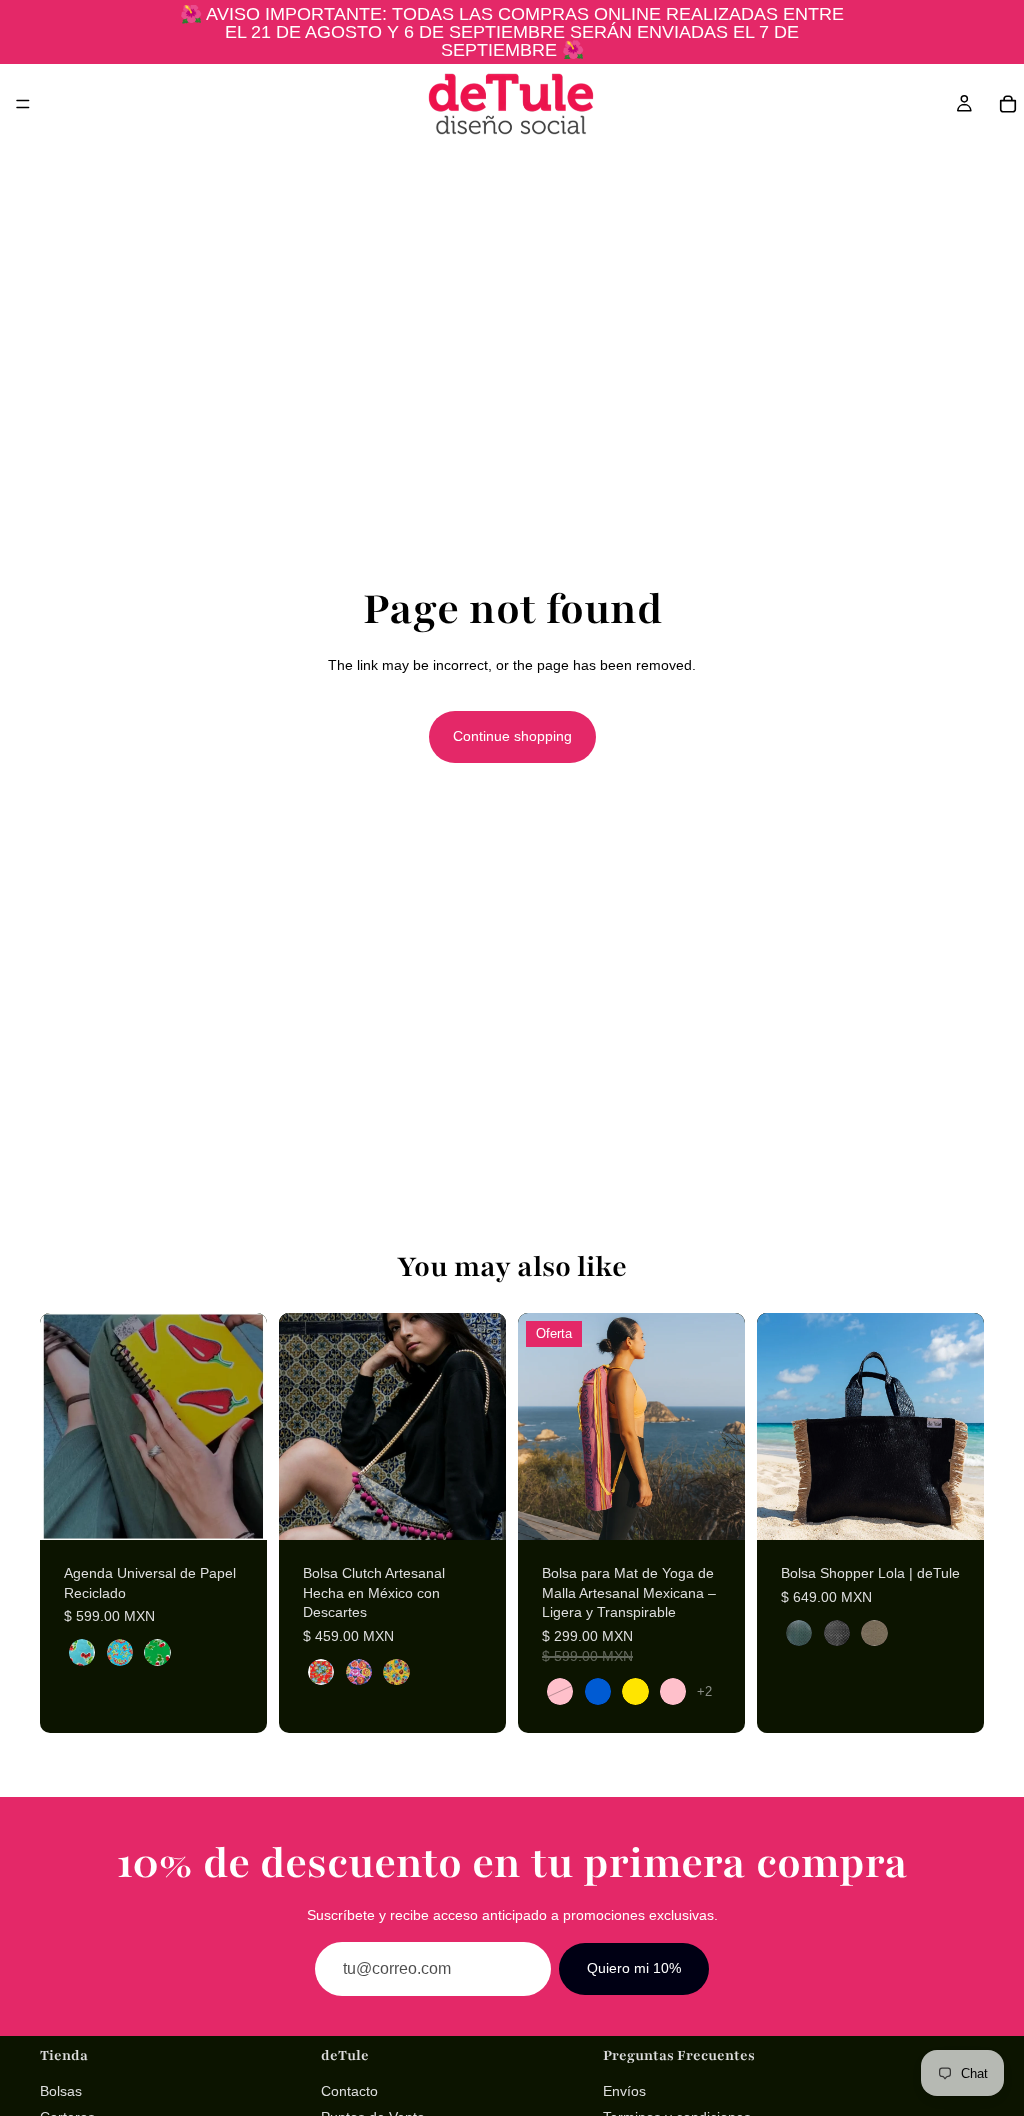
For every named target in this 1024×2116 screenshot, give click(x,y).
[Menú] (23, 104)
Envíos (624, 2091)
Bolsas (61, 2091)
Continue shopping (512, 736)
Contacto (349, 2091)
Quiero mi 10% (634, 1968)
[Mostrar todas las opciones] (704, 1691)
